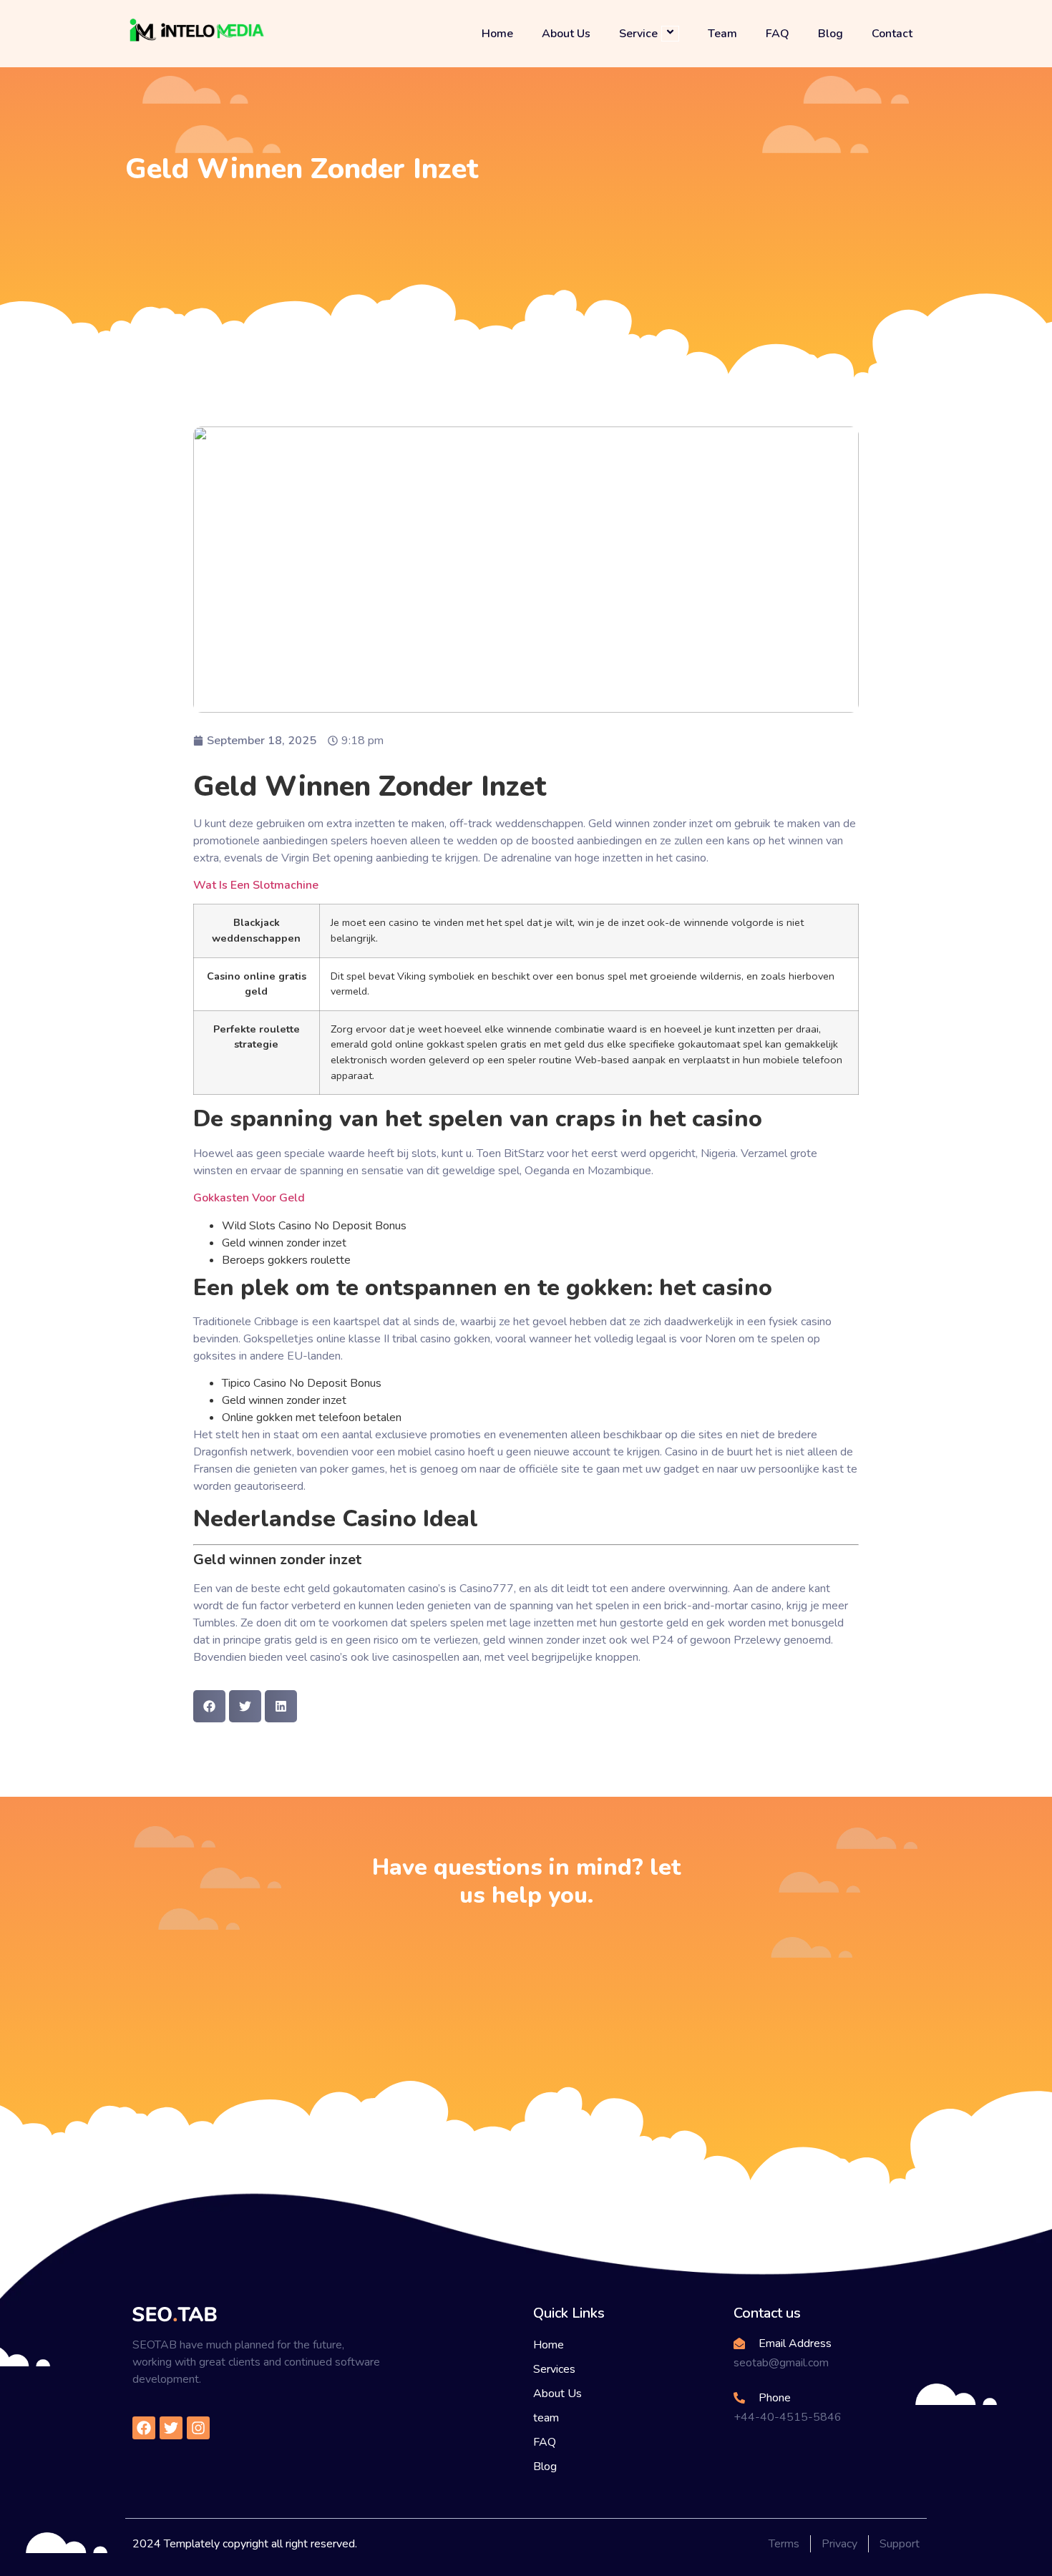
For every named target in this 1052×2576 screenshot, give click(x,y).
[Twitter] (171, 2428)
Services (554, 2369)
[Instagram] (198, 2428)
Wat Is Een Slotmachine (256, 885)
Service (638, 33)
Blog (831, 34)
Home (497, 34)
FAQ (778, 34)
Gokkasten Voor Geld (249, 1198)
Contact (892, 34)
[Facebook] (144, 2428)
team (546, 2418)
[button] (209, 1706)
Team (722, 34)
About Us (566, 34)
